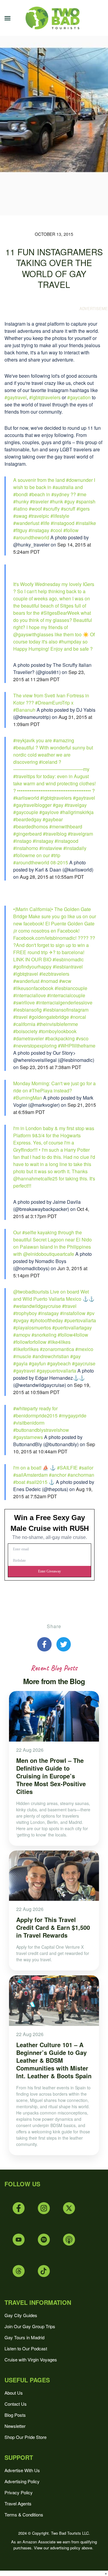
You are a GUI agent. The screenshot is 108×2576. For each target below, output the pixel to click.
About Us (14, 2393)
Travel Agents (18, 2503)
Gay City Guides (21, 2315)
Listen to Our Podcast (26, 2348)
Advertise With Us (22, 2470)
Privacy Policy (19, 2492)
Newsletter (15, 2426)
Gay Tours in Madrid (24, 2337)
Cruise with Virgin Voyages (31, 2359)
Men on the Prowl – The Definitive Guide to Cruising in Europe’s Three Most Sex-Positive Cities (51, 1776)
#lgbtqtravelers (45, 397)
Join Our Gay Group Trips (30, 2326)
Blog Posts (15, 2415)
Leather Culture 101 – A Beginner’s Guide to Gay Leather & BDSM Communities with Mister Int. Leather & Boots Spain (54, 2060)
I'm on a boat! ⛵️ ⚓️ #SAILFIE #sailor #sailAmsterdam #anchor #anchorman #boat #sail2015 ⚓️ (54, 1475)
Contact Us (16, 2404)
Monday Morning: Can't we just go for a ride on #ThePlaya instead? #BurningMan (54, 1090)
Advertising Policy (22, 2481)
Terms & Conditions (24, 2514)
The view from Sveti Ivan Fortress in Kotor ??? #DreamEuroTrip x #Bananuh (51, 703)
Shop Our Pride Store (25, 2437)
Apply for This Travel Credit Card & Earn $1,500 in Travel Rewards (53, 1927)
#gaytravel (16, 397)
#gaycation (79, 397)
